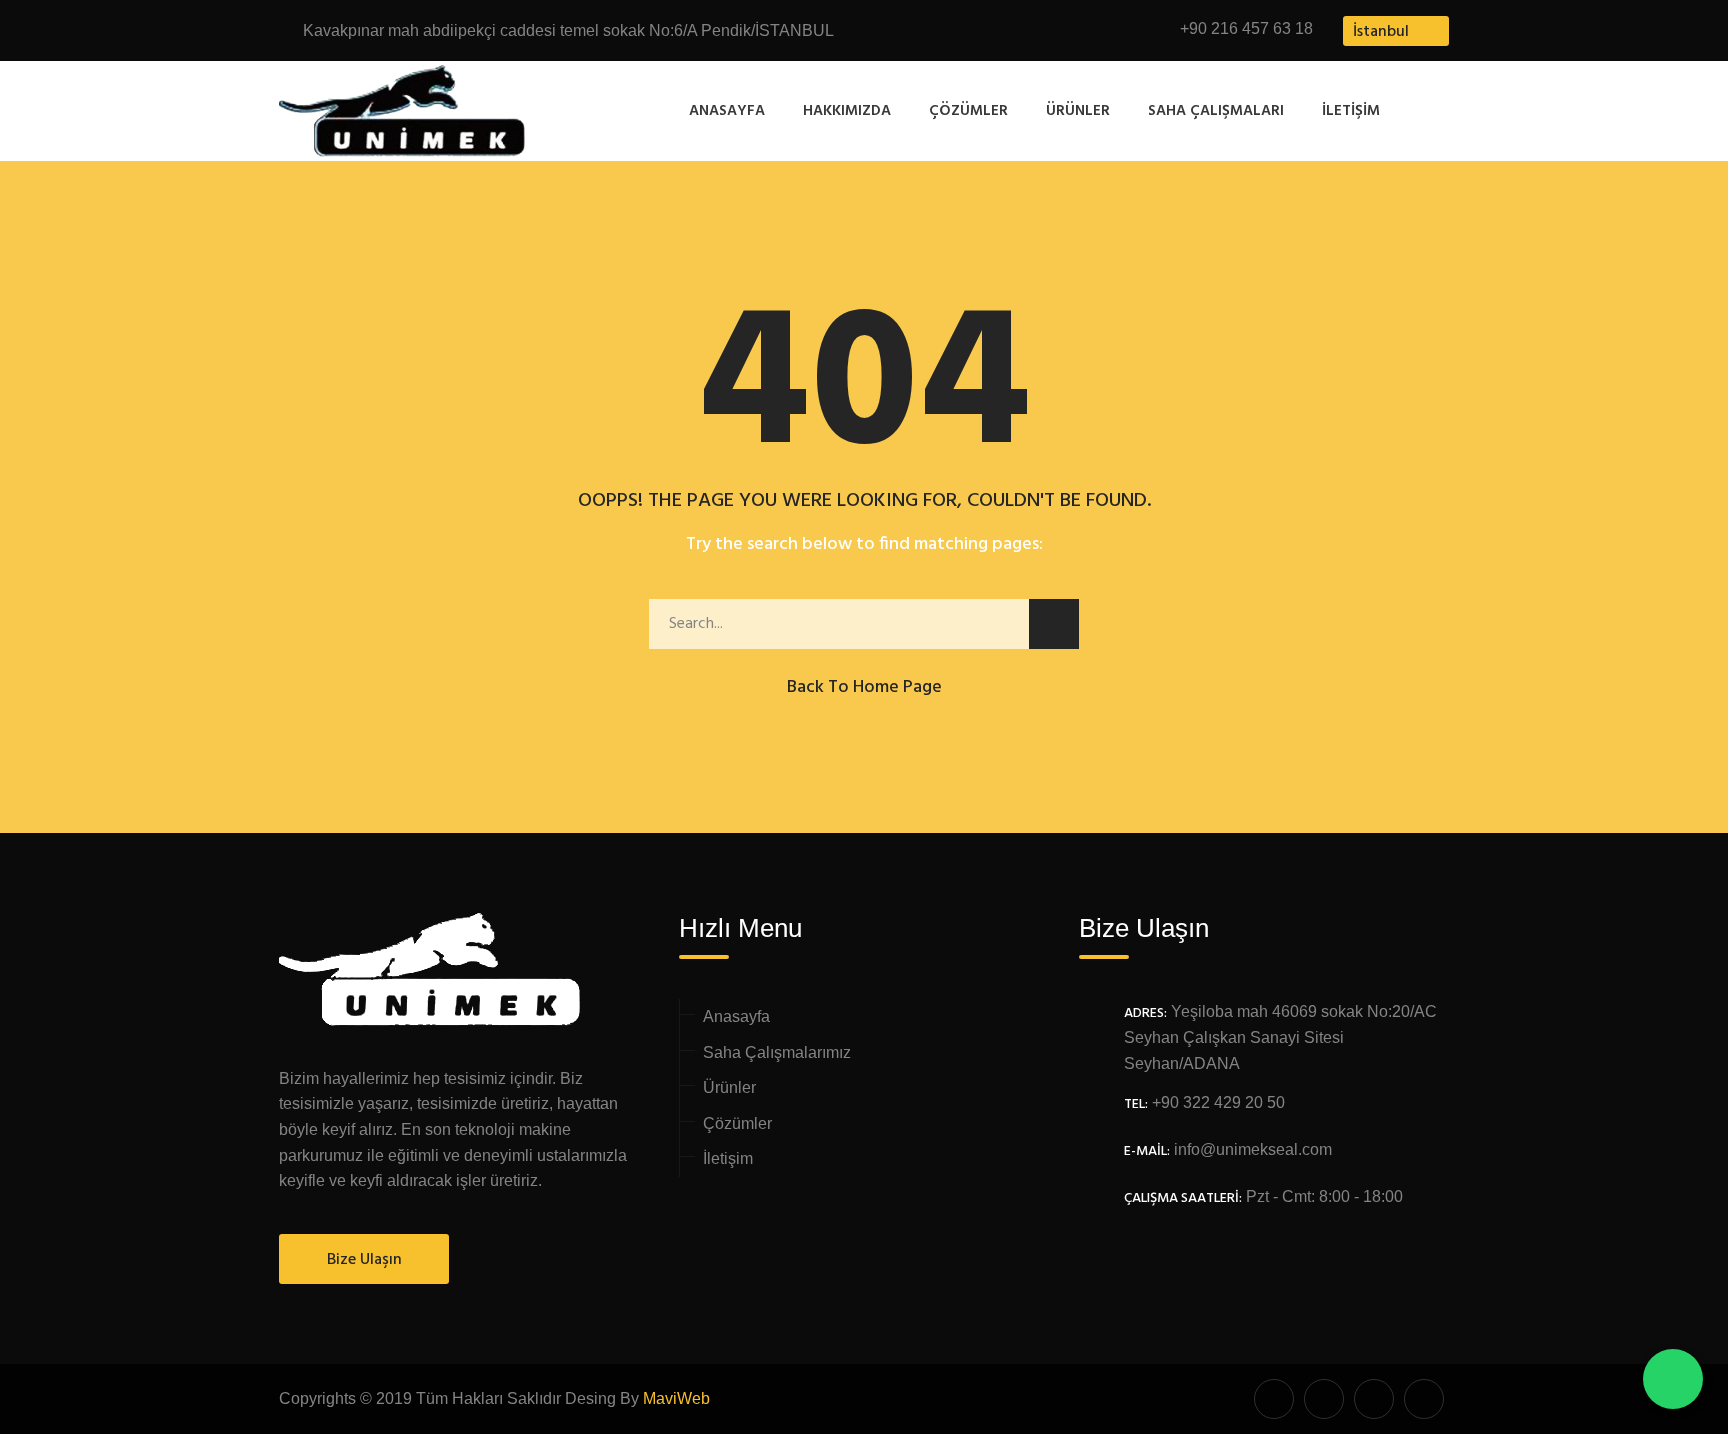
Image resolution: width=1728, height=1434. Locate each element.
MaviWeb (676, 1398)
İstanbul (1381, 32)
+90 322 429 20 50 (1218, 1102)
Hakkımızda (847, 111)
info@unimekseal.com (1253, 1149)
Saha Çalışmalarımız (777, 1052)
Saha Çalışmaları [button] (1216, 111)
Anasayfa (727, 111)
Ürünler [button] (1078, 111)
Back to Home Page (864, 687)
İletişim (1351, 111)
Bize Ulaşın (364, 1260)
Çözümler (968, 111)
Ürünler (729, 1087)
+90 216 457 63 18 (1246, 28)
